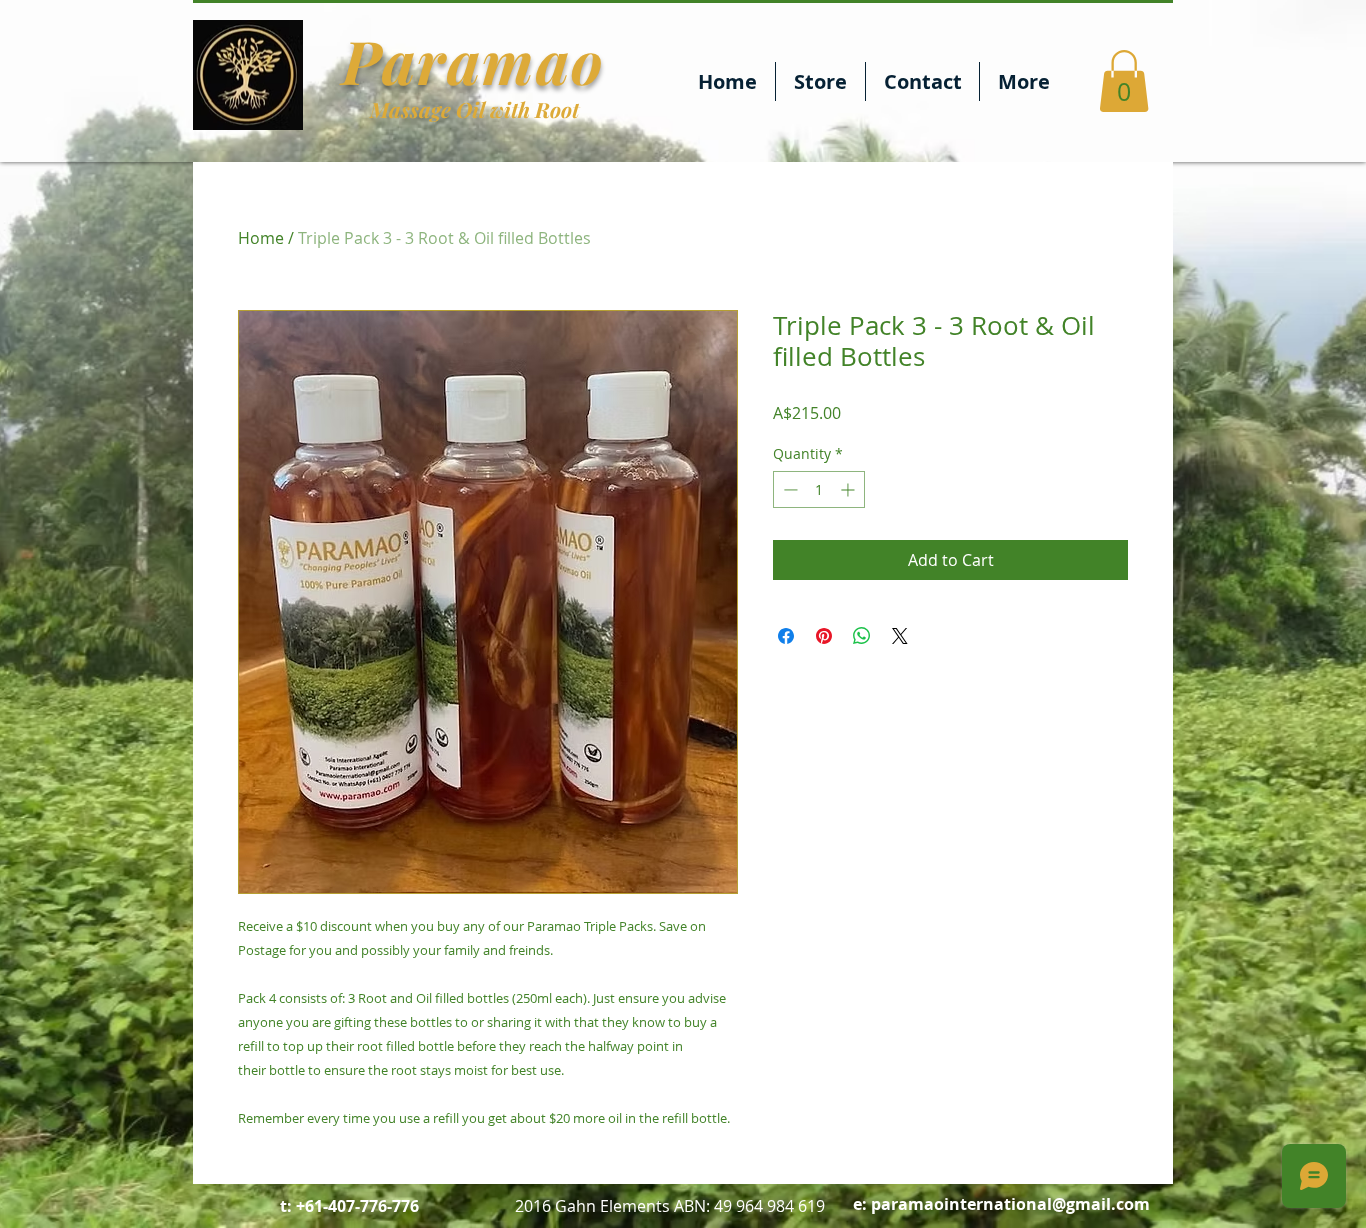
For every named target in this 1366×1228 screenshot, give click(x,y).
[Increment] (849, 489)
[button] (1124, 81)
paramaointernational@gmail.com (1010, 1204)
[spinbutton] (819, 489)
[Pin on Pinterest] (824, 636)
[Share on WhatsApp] (862, 636)
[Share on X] (900, 636)
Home (261, 238)
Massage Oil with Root (474, 109)
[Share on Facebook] (786, 636)
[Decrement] (788, 489)
